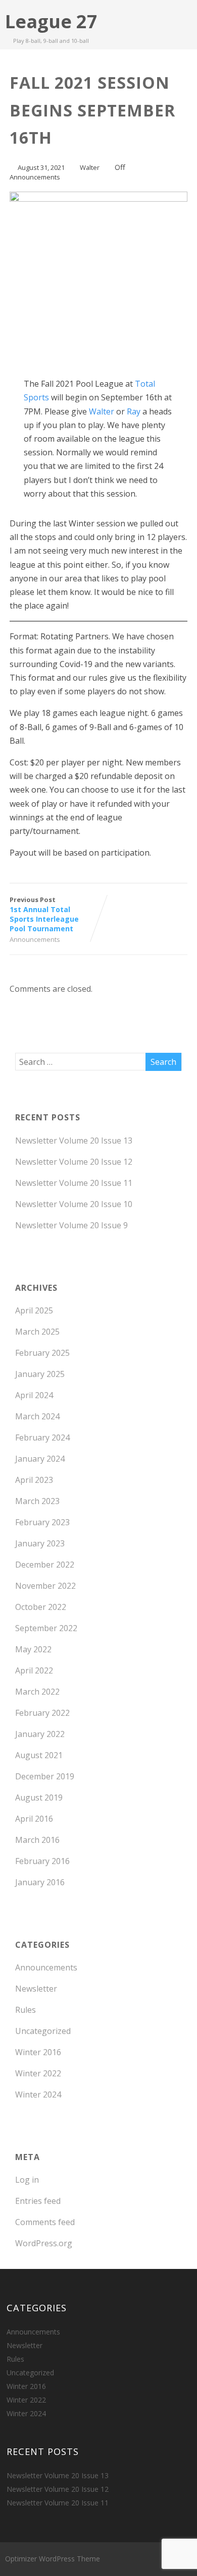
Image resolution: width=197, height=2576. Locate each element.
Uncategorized (43, 2031)
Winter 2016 (38, 2052)
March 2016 (37, 1840)
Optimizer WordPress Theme (53, 2559)
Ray (134, 411)
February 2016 (42, 1861)
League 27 (51, 21)
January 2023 (40, 1543)
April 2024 (34, 1395)
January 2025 (40, 1374)
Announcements (35, 177)
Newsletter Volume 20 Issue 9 (71, 1225)
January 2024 (40, 1459)
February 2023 (42, 1522)
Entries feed (38, 2201)
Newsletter (36, 1989)
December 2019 (45, 1776)
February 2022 (42, 1713)
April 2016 (34, 1819)
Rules (26, 2010)
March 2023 (37, 1501)
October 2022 (41, 1607)
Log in (27, 2180)
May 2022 (33, 1649)
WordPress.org (44, 2243)
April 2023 (34, 1480)
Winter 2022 (38, 2073)
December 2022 (45, 1565)
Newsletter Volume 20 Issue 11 (74, 1183)
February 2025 (42, 1353)
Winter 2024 (38, 2094)
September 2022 (46, 1628)
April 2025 (34, 1310)
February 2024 (42, 1437)
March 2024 (37, 1416)
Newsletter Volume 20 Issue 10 (74, 1204)
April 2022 (34, 1670)
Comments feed (45, 2222)
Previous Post (44, 914)
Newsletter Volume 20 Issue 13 (74, 1141)
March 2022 (37, 1692)
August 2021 (39, 1755)
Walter (102, 411)
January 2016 (40, 1882)
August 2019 (39, 1798)
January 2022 (40, 1734)
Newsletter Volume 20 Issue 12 (74, 1162)
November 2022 (45, 1586)
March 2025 (37, 1332)
